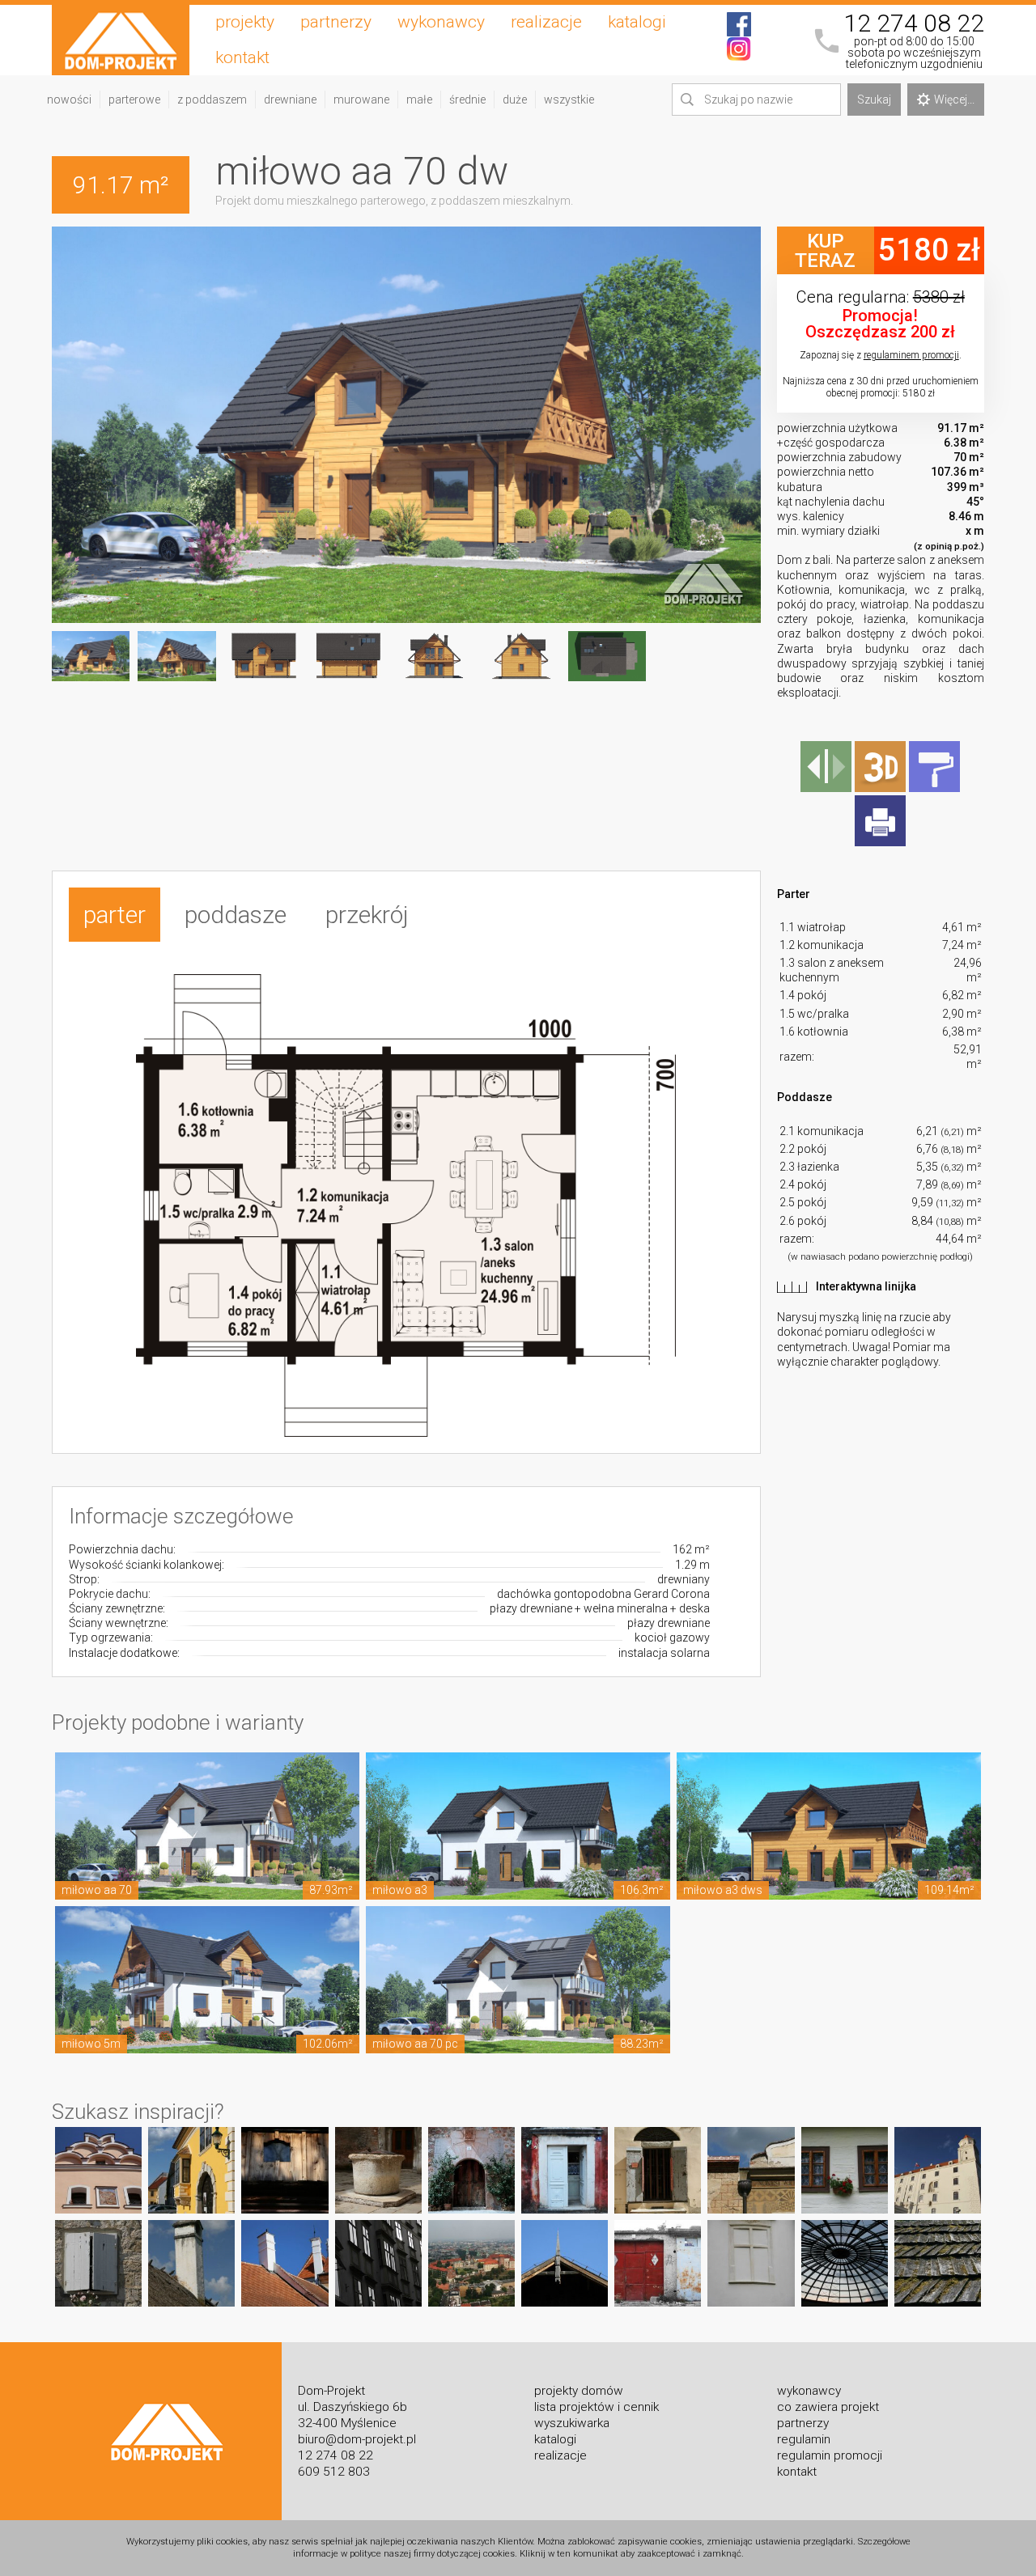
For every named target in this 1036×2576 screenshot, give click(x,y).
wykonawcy (441, 22)
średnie (467, 100)
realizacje (546, 22)
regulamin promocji (830, 2455)
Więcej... (954, 100)
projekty (245, 22)
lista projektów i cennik (597, 2407)
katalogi (637, 22)
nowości (69, 100)
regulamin (804, 2439)
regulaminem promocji (911, 355)
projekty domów (579, 2391)
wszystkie (569, 100)
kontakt (242, 57)
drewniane (290, 100)
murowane (361, 100)
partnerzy (336, 22)
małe (419, 100)
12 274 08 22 (914, 23)
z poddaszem (212, 100)
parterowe (134, 100)
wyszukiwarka (572, 2423)
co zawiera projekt (828, 2407)
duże (515, 100)
